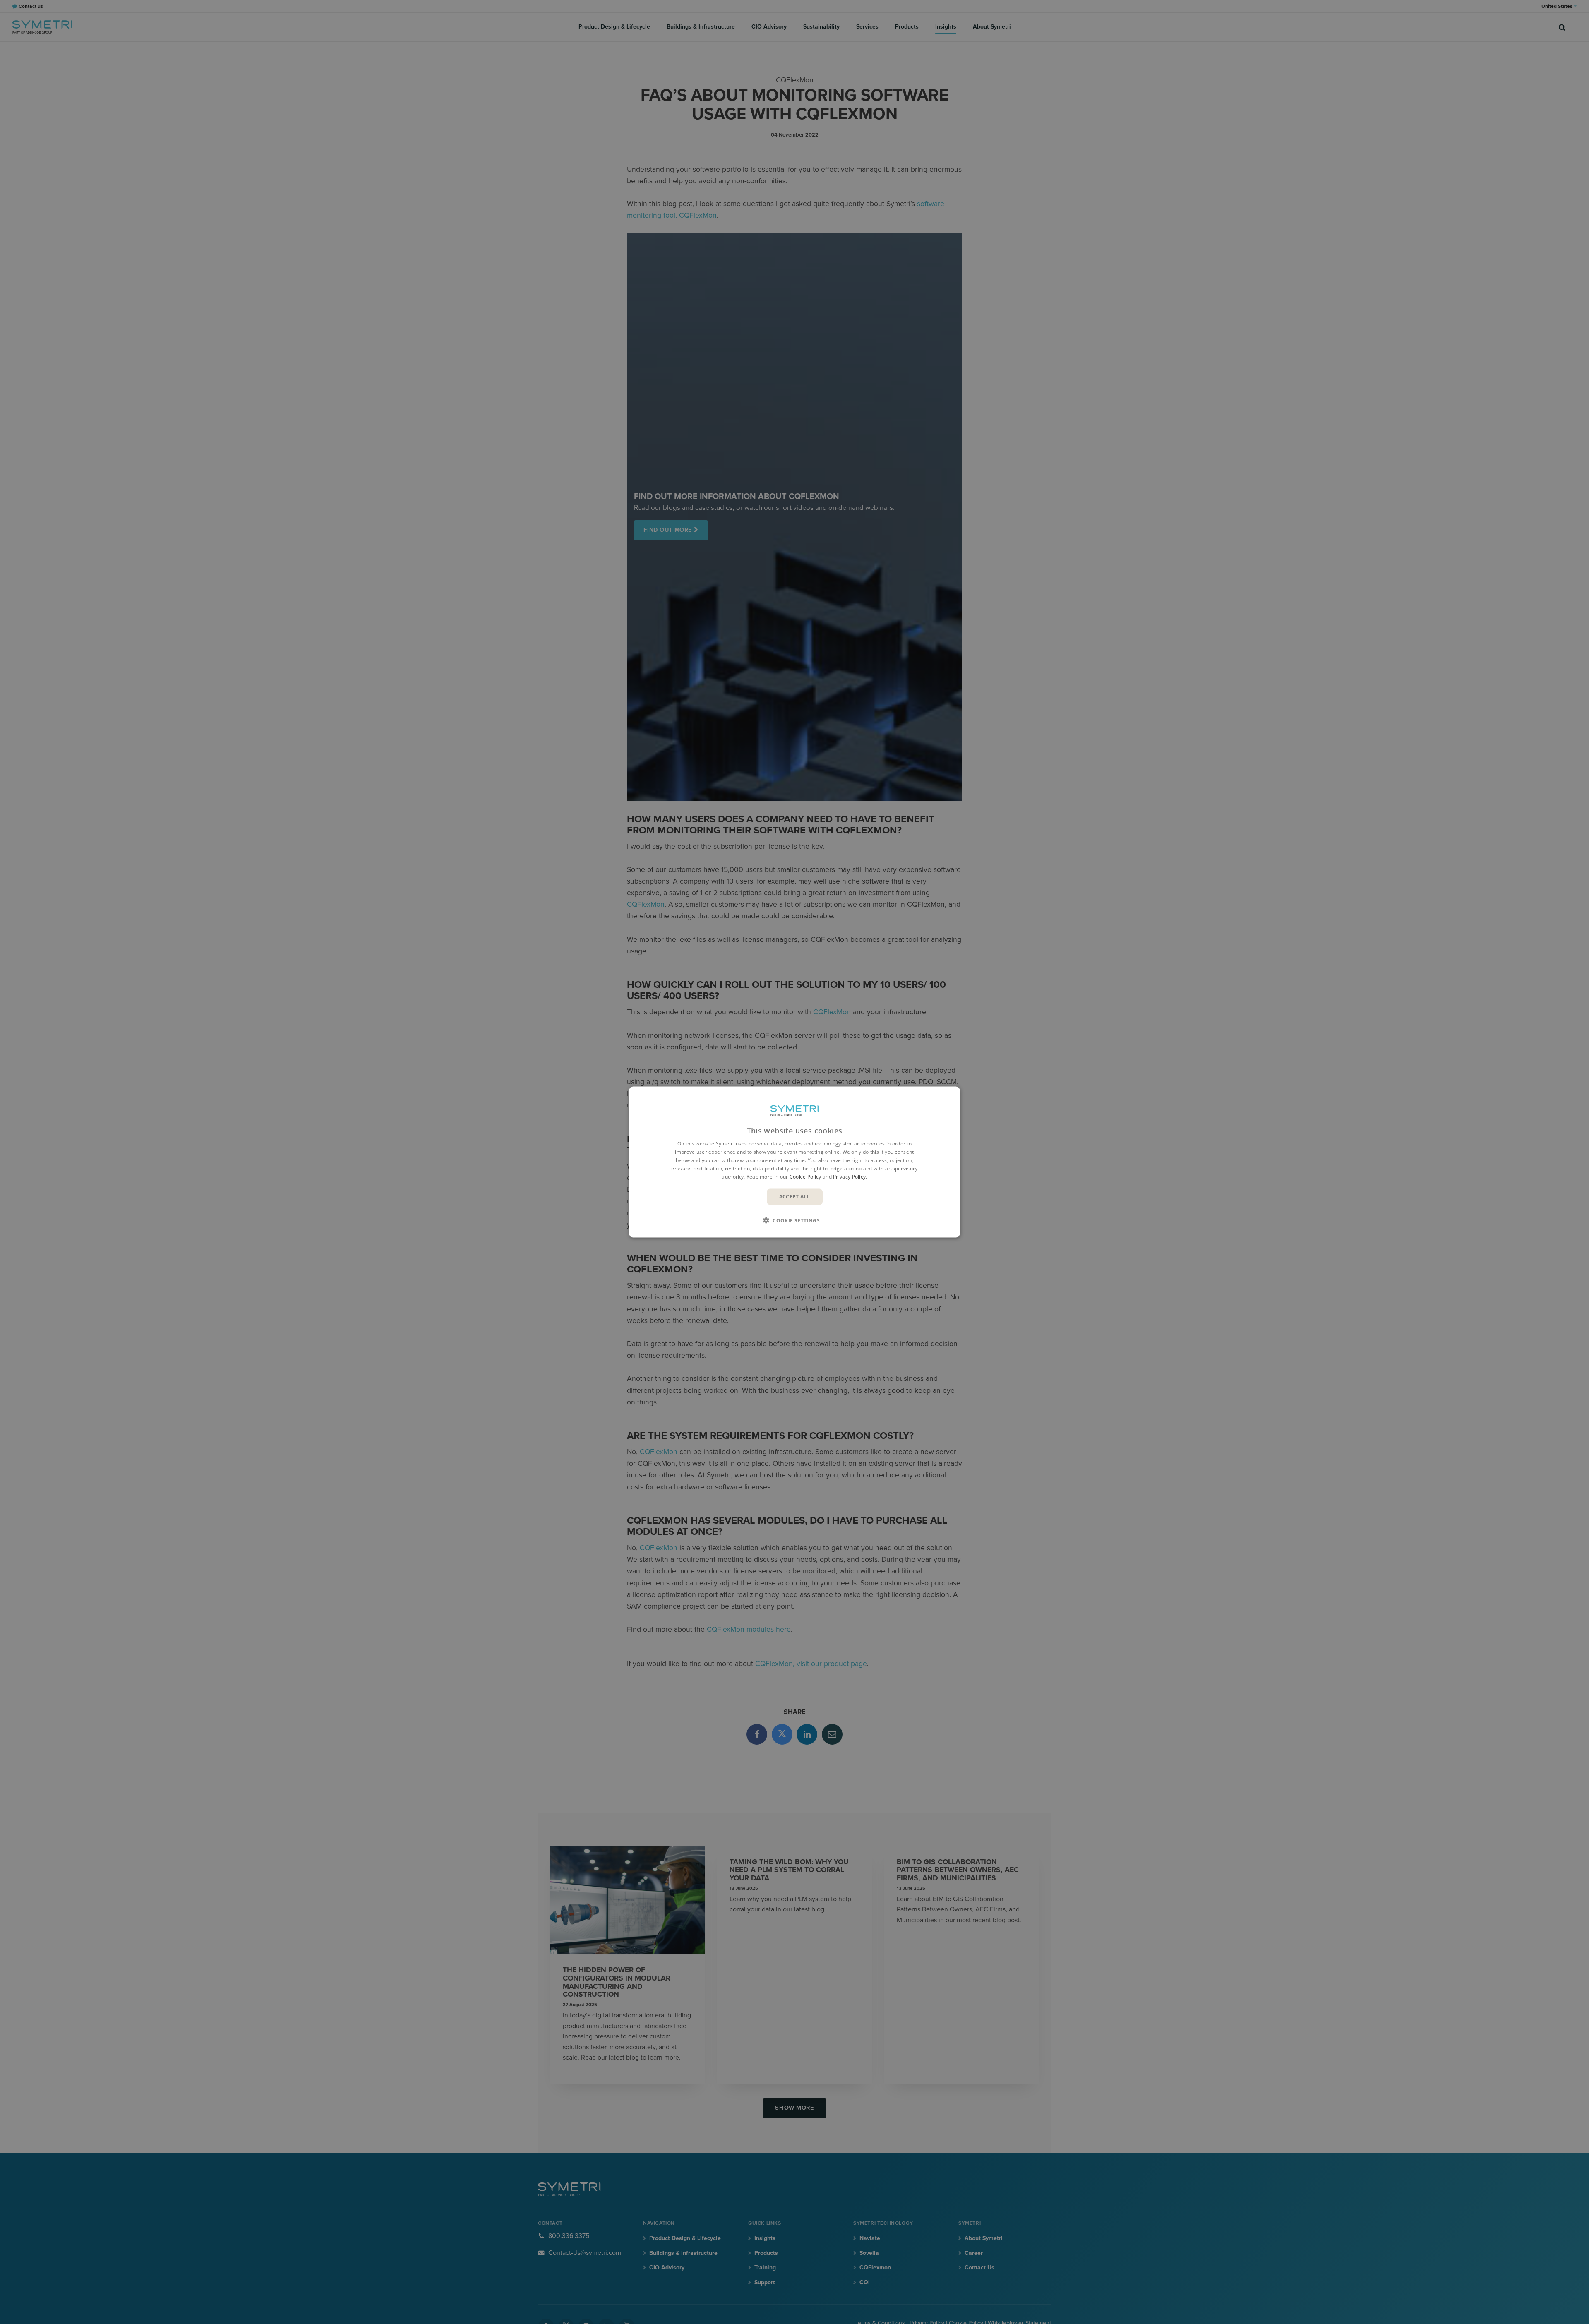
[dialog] (794, 1162)
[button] (794, 1220)
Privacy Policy (849, 1176)
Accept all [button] (795, 1197)
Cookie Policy (805, 1176)
